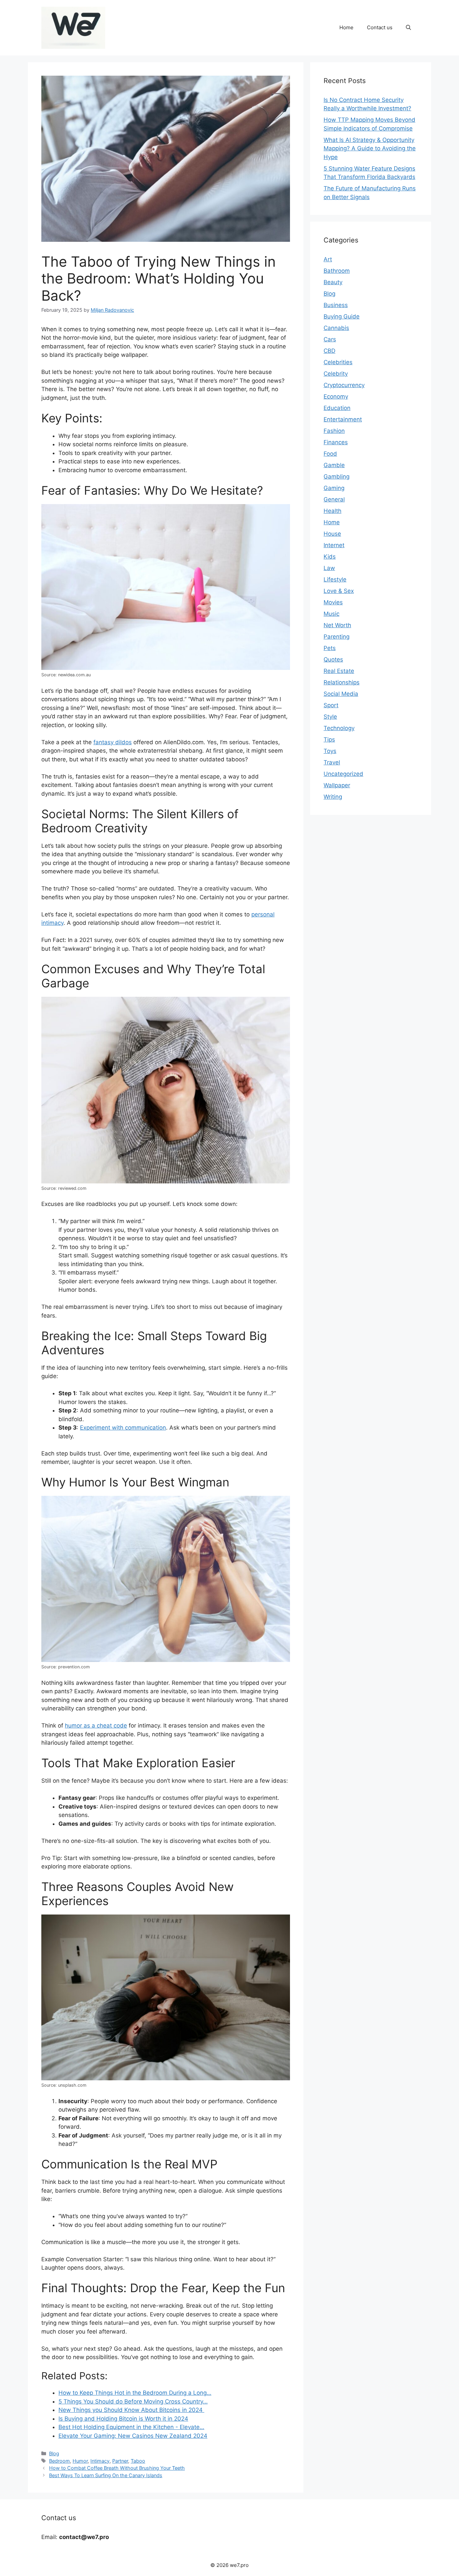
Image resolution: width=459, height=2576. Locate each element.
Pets (330, 648)
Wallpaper (337, 785)
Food (330, 454)
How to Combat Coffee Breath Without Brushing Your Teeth (117, 2468)
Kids (330, 557)
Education (337, 408)
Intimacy (100, 2461)
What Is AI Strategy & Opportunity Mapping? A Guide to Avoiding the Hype (370, 148)
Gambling (337, 477)
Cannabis (336, 328)
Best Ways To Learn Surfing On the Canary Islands (106, 2475)
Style (330, 717)
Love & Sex (339, 591)
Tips (329, 740)
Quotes (333, 659)
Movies (333, 602)
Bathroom (337, 271)
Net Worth (337, 625)
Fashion (334, 431)
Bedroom (59, 2461)
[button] (408, 28)
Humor (80, 2461)
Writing (333, 797)
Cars (330, 339)
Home (346, 27)
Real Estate (339, 671)
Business (336, 305)
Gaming (334, 488)
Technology (339, 728)
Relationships (342, 682)
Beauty (333, 282)
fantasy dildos (113, 742)
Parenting (337, 637)
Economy (336, 396)
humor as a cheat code (96, 1726)
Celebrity (336, 374)
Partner (120, 2461)
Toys (330, 751)
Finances (336, 442)
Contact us (380, 27)
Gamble (334, 465)
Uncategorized (343, 774)
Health (332, 511)
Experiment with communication (123, 1428)
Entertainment (343, 419)
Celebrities (338, 362)
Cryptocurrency (344, 385)
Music (331, 614)
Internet (334, 545)
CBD (329, 351)
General (334, 499)
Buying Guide (342, 316)
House (332, 534)
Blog (54, 2453)
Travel (332, 762)
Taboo (138, 2461)
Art (328, 259)
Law (329, 568)
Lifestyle (335, 579)
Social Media (341, 694)
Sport (331, 705)
